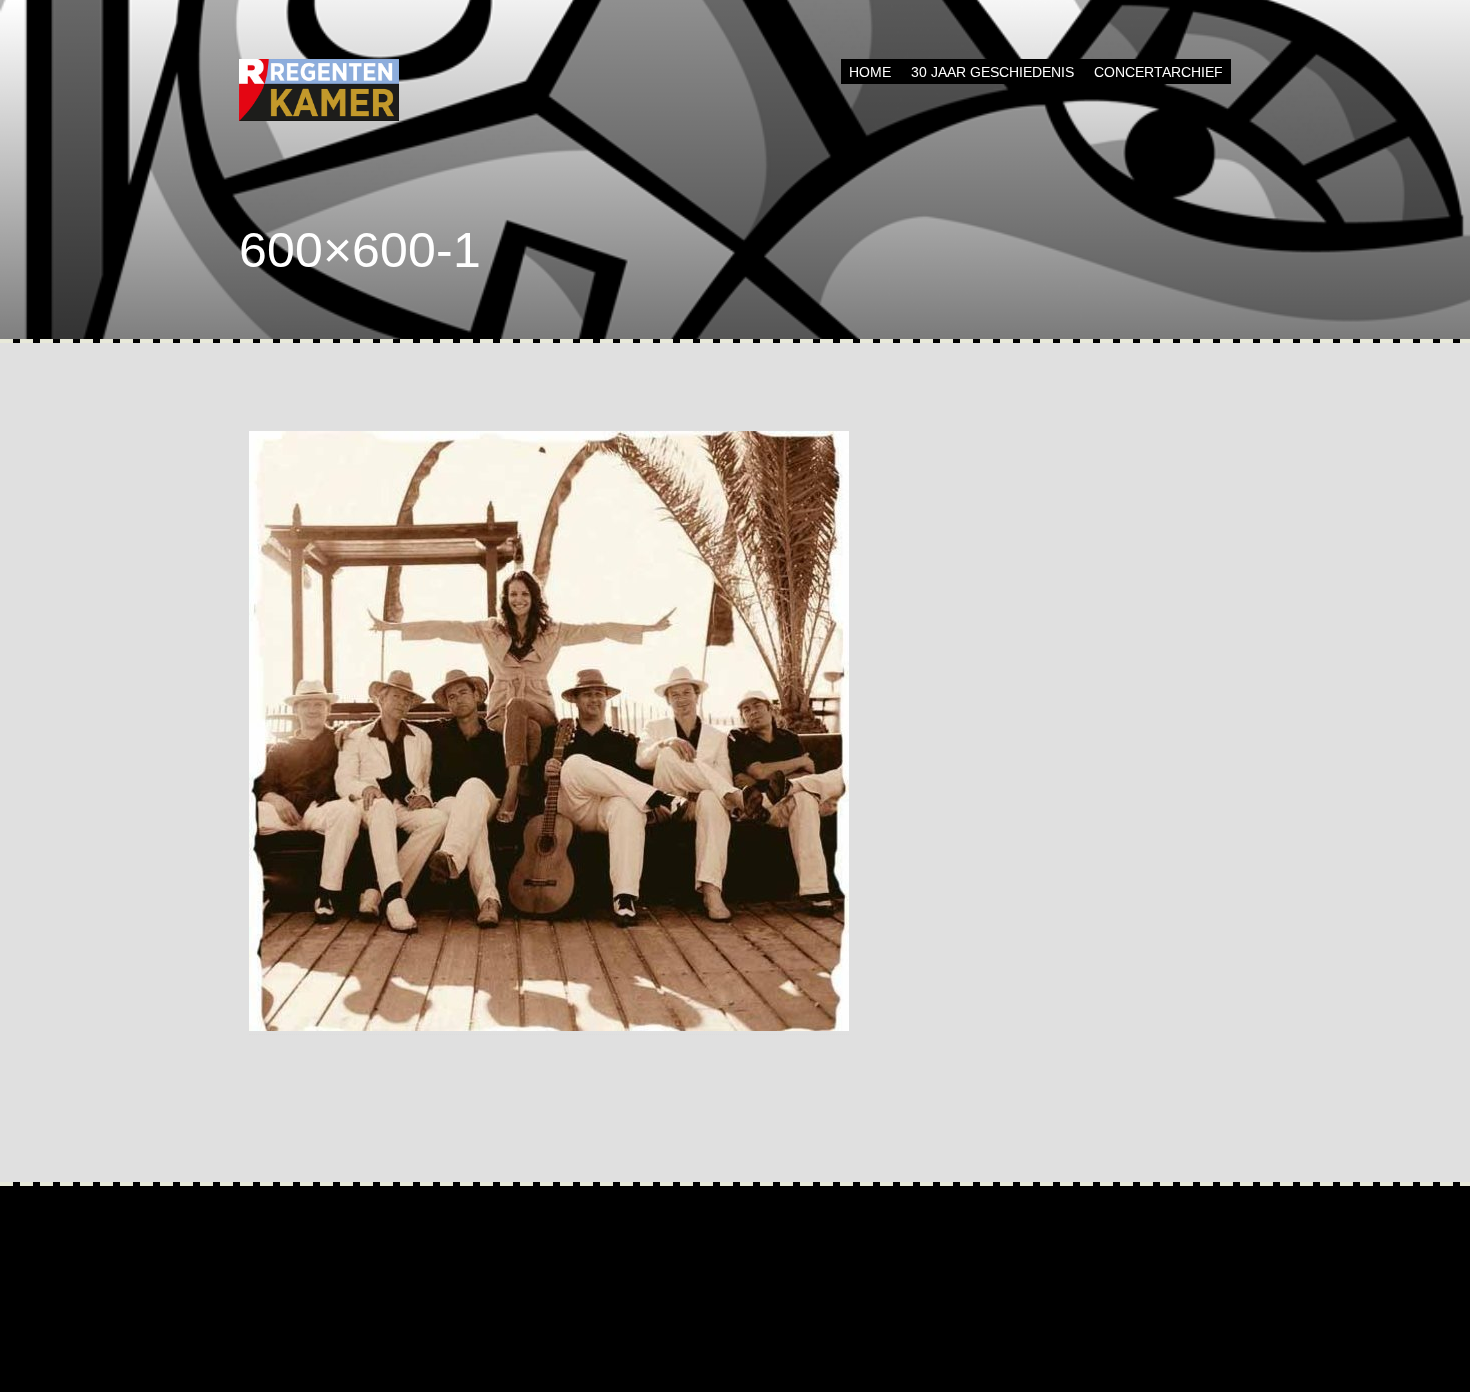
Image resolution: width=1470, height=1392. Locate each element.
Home (870, 72)
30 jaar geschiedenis (992, 72)
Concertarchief (1158, 72)
